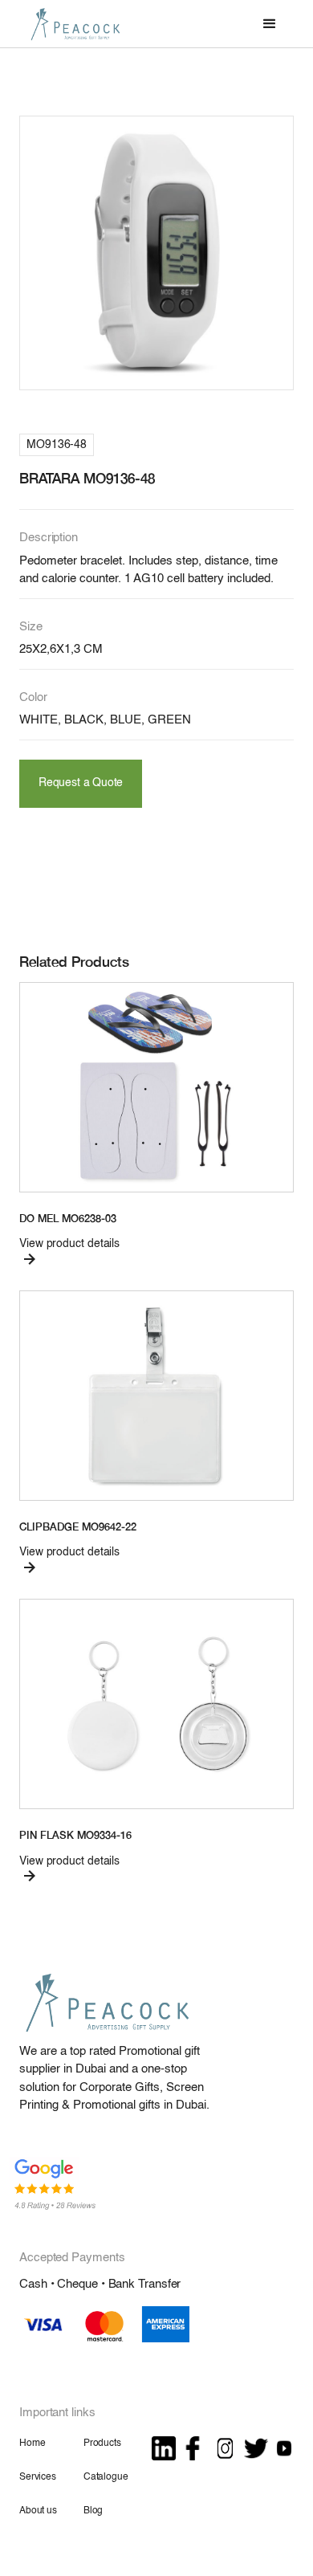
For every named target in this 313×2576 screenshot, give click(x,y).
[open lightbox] (156, 253)
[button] (270, 24)
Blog (93, 2511)
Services (38, 2477)
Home (32, 2444)
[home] (71, 24)
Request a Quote (81, 783)
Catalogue (106, 2477)
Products (102, 2444)
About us (38, 2511)
